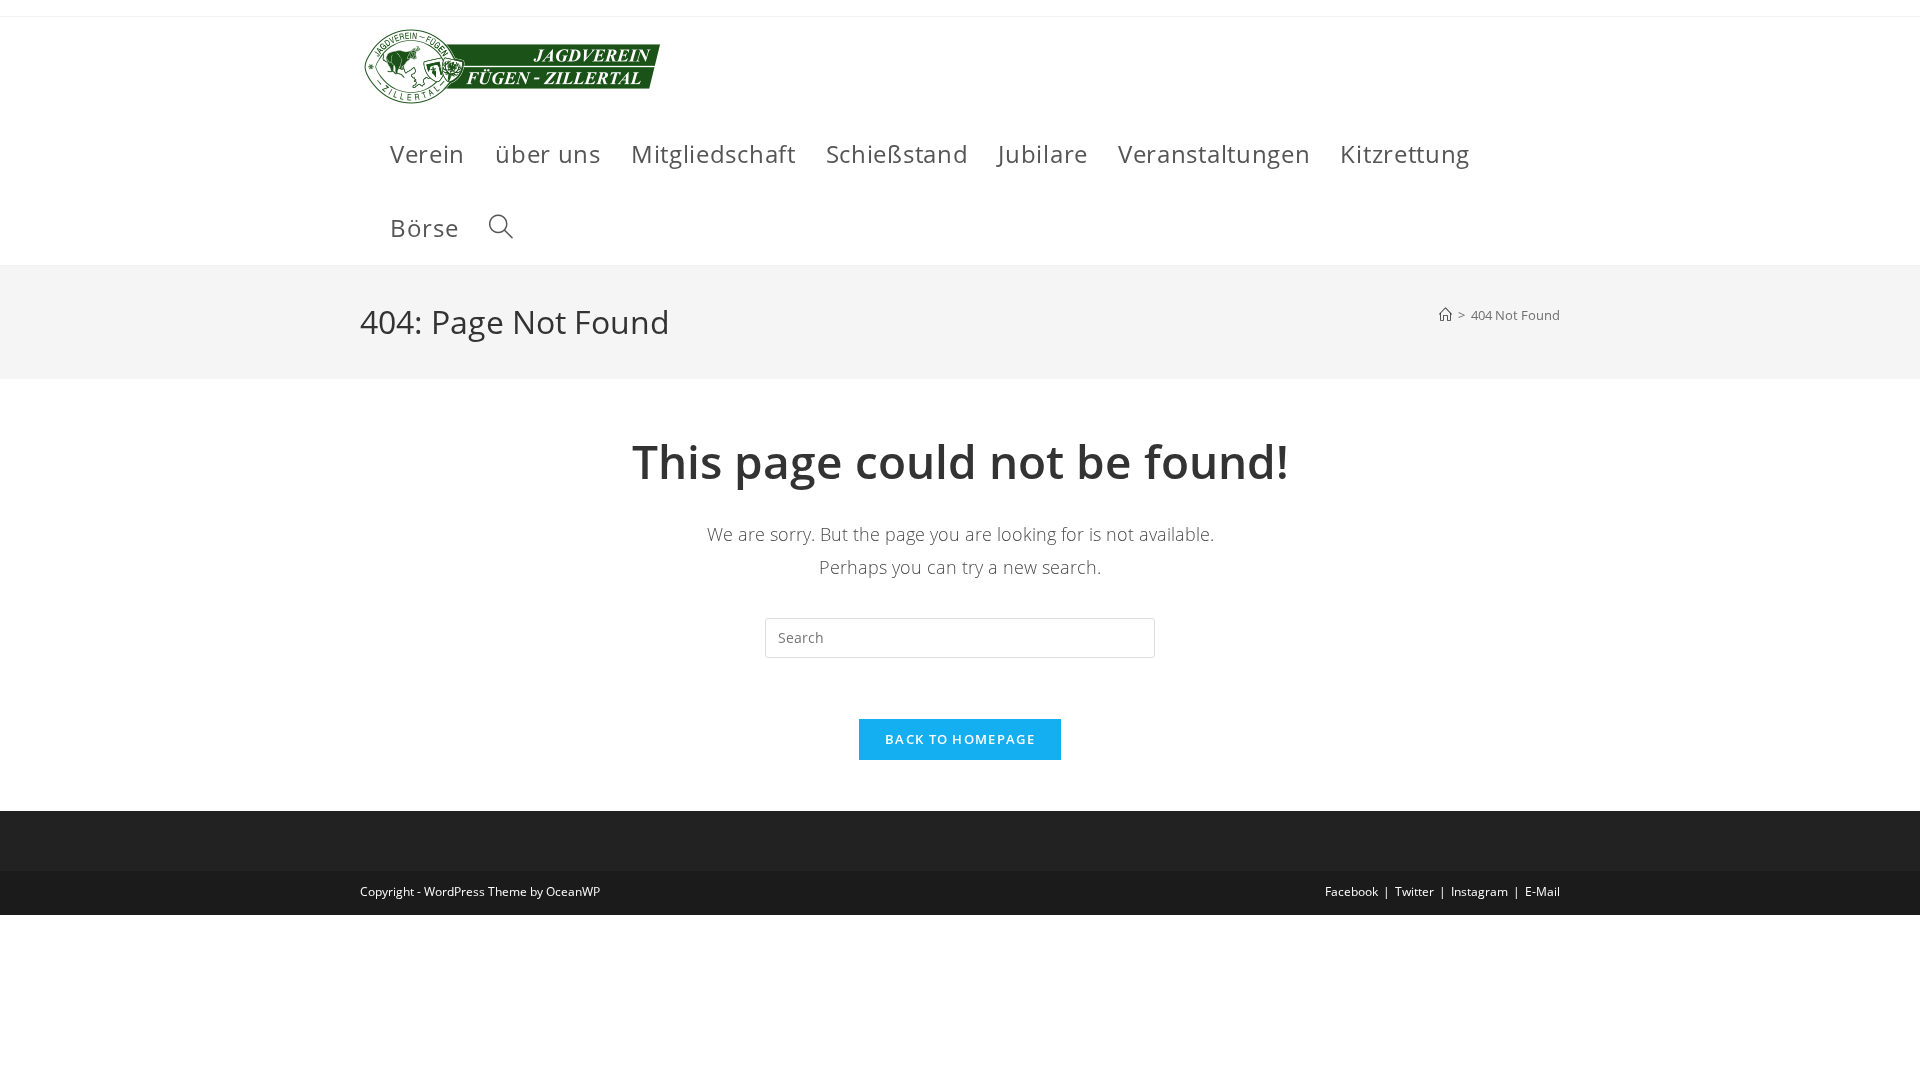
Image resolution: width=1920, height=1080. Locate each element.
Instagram (1479, 891)
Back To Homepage (960, 739)
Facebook (1351, 891)
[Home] (1445, 315)
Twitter (1414, 891)
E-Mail (1542, 891)
